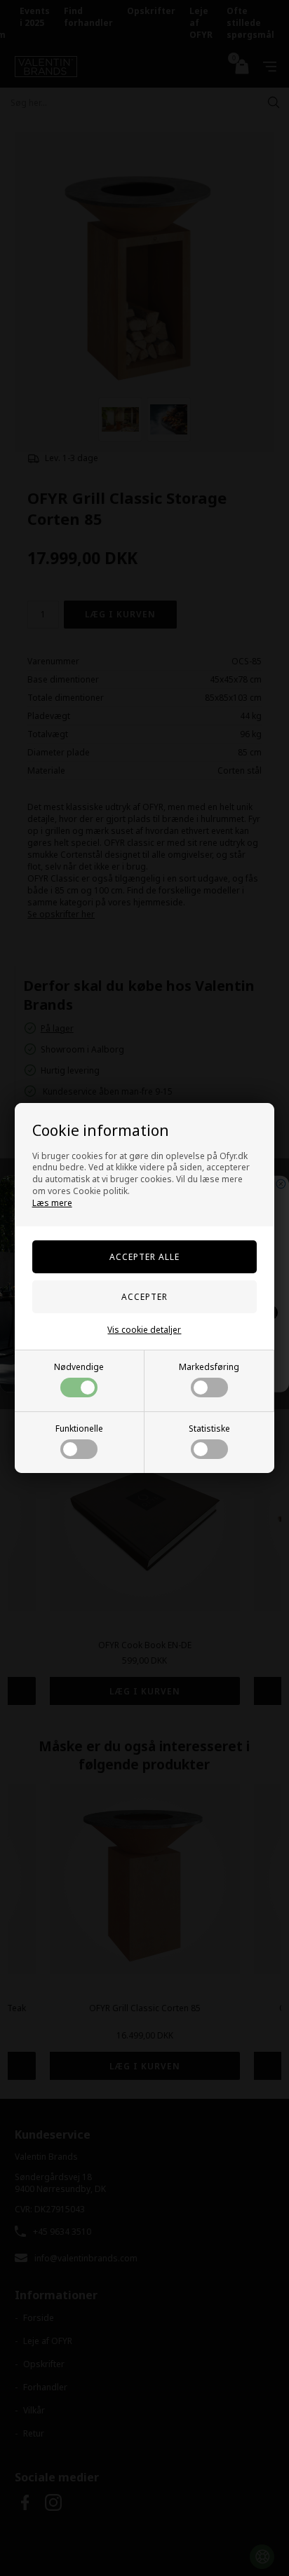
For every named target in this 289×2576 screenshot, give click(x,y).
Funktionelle (79, 1429)
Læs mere (52, 1203)
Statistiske (209, 1429)
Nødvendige (79, 1367)
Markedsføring (209, 1367)
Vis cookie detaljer (144, 1330)
